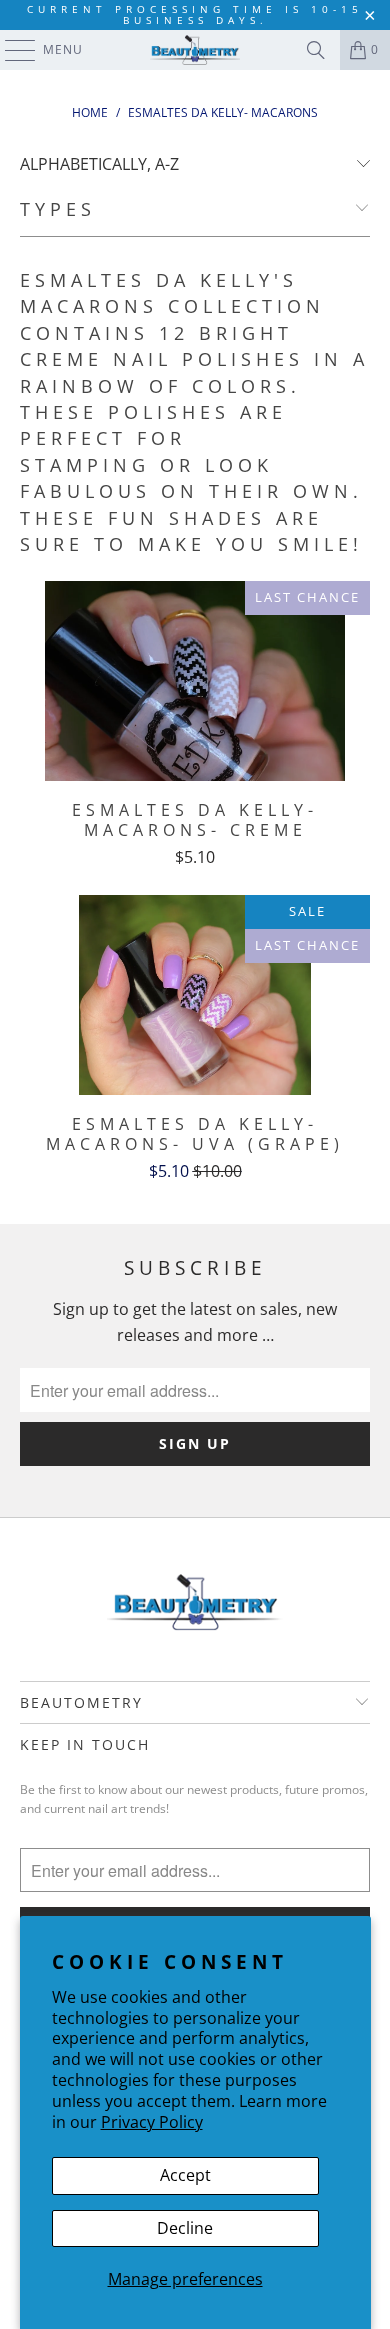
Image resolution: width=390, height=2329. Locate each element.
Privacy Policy (152, 2122)
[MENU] (10, 50)
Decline (185, 2228)
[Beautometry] (195, 50)
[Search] (316, 50)
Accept (185, 2175)
